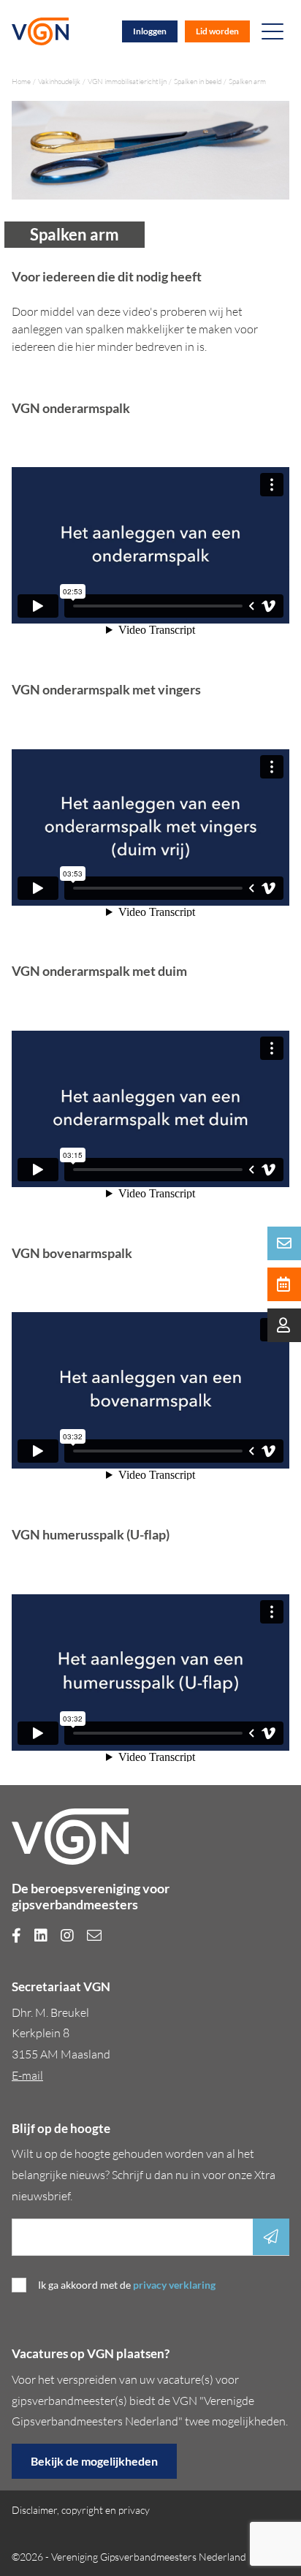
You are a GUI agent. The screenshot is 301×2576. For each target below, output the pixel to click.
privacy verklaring (174, 2285)
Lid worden (217, 31)
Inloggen (150, 31)
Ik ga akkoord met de (127, 2285)
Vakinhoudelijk (59, 82)
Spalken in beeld (198, 82)
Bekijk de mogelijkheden (94, 2461)
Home (21, 82)
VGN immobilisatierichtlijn (127, 82)
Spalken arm (247, 82)
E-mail (27, 2075)
